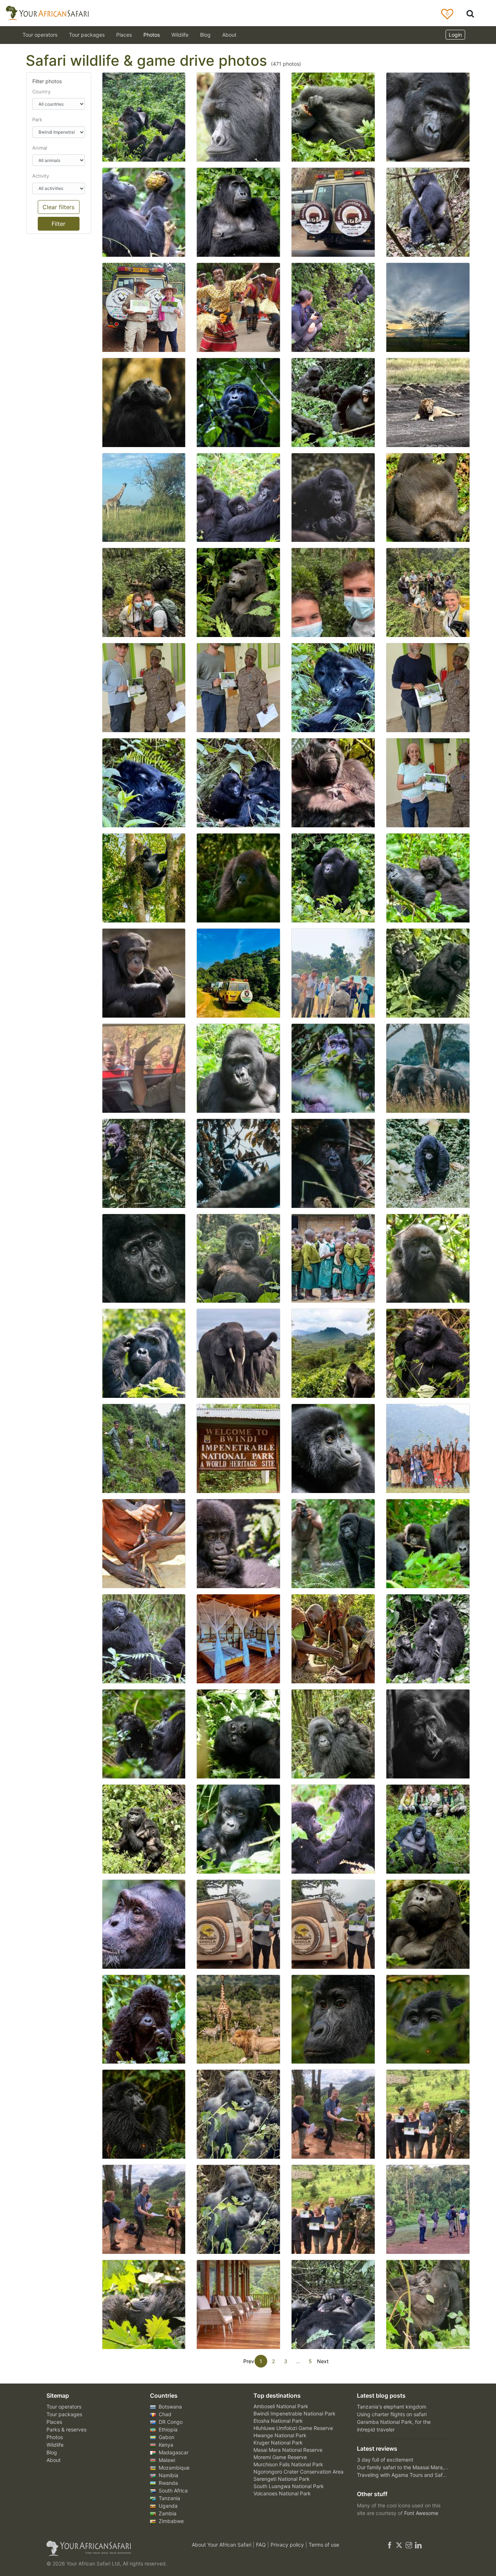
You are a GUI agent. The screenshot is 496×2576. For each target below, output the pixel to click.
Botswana (170, 2407)
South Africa (172, 2490)
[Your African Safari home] (110, 2548)
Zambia (167, 2513)
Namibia (168, 2475)
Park (37, 119)
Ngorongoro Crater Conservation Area (298, 2472)
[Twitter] (399, 2545)
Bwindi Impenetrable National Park (294, 2413)
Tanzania (169, 2498)
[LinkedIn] (418, 2545)
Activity (41, 176)
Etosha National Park (278, 2421)
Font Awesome (421, 2513)
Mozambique (173, 2468)
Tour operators (64, 2407)
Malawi (166, 2460)
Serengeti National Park (282, 2479)
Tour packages (64, 2414)
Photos (152, 35)
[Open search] (470, 13)
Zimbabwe (170, 2521)
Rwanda (168, 2483)
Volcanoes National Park (282, 2493)
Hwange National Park (280, 2435)
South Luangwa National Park (289, 2486)
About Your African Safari (222, 2545)
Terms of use (324, 2545)
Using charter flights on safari (392, 2414)
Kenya (165, 2445)
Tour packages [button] (87, 35)
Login (455, 35)
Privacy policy (288, 2545)
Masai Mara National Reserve (288, 2450)
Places (54, 2422)
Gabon (166, 2437)
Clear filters (58, 207)
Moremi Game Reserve (280, 2457)
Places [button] (124, 35)
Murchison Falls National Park (288, 2464)
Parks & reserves (66, 2429)
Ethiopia (167, 2429)
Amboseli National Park (281, 2406)
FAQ (262, 2545)
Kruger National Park (278, 2443)
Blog (205, 35)
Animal (40, 148)
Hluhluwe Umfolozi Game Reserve (293, 2428)
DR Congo (170, 2422)
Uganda (167, 2506)
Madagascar (173, 2452)
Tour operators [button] (40, 35)
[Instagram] (409, 2545)
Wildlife (180, 35)
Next (323, 2361)
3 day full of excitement (385, 2460)
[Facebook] (390, 2545)
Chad (164, 2414)
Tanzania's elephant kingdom (392, 2407)
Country (41, 92)
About (229, 35)
